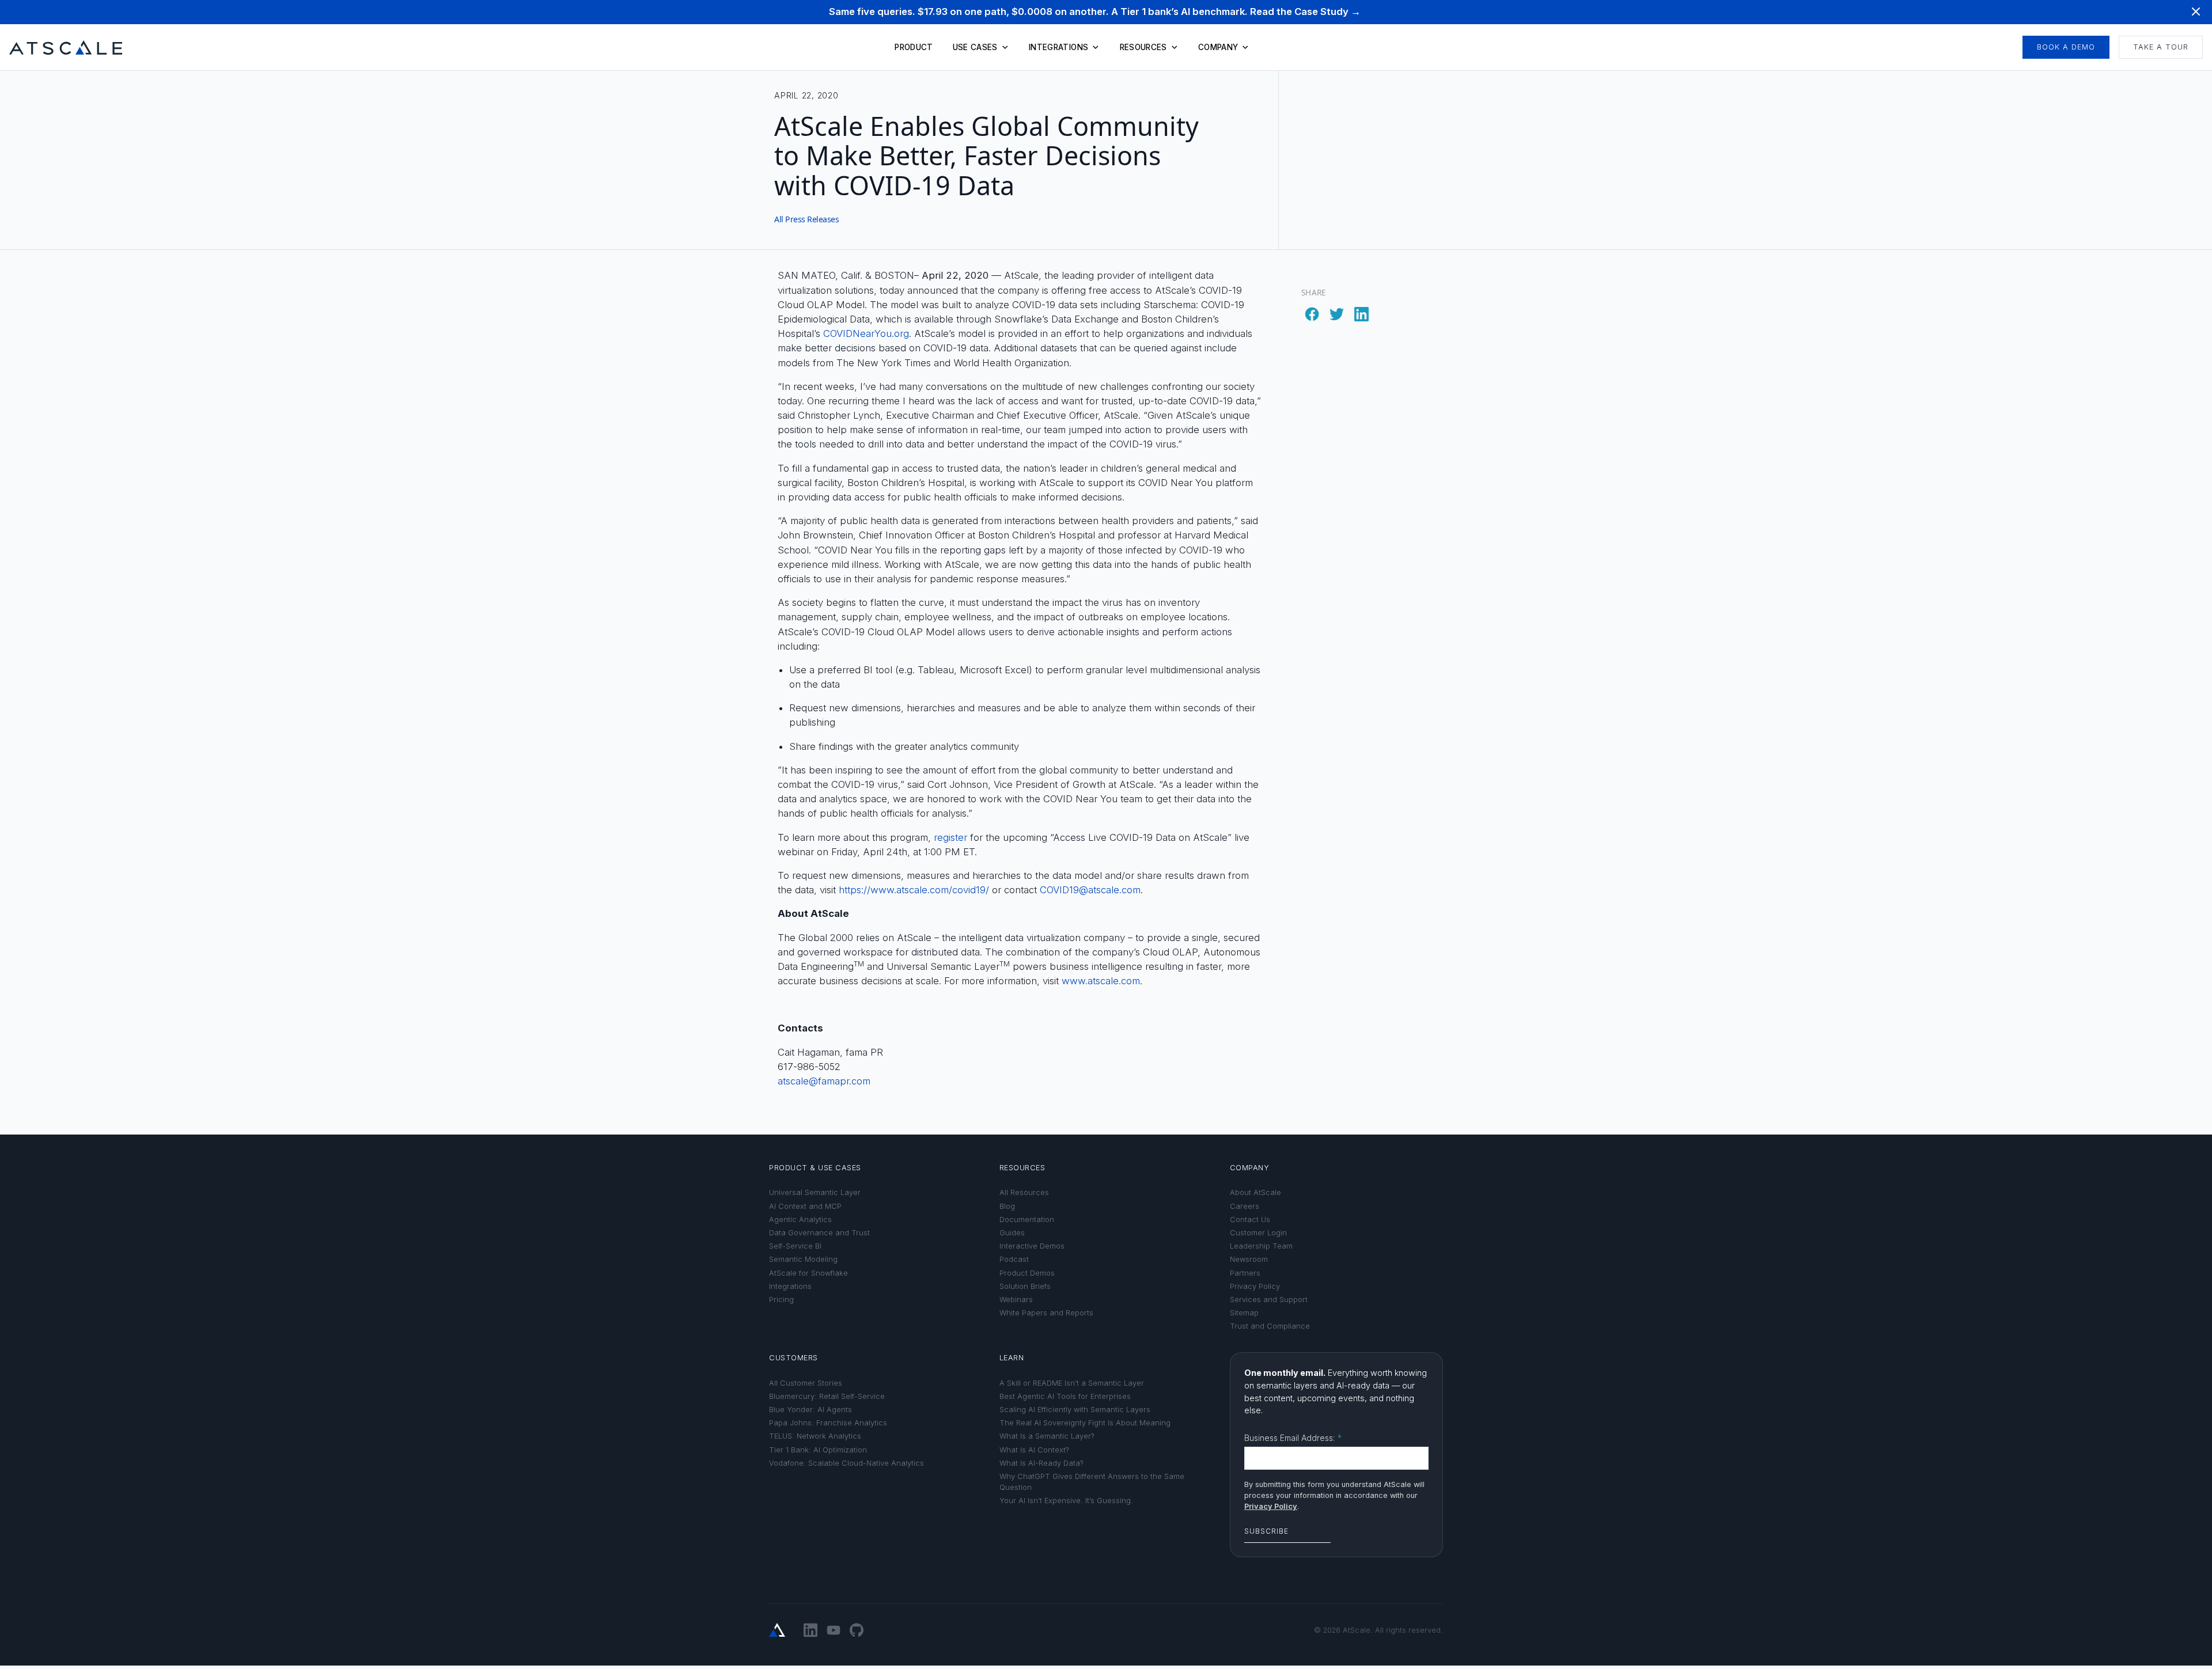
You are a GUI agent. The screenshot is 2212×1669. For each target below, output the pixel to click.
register (950, 837)
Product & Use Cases (815, 1168)
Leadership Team (1261, 1246)
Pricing (781, 1300)
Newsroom (1249, 1259)
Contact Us (1250, 1219)
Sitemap (1244, 1313)
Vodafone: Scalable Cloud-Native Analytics (846, 1463)
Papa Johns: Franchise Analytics (828, 1423)
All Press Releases (806, 219)
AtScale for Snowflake (808, 1273)
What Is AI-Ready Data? (1041, 1463)
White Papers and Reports (1046, 1313)
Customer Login (1258, 1233)
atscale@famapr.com (824, 1081)
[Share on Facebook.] (1314, 311)
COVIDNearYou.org (866, 333)
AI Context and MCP (805, 1206)
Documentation (1027, 1219)
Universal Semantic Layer (815, 1192)
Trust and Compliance (1270, 1326)
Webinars (1016, 1300)
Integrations (1058, 47)
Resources (1143, 47)
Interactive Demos (1032, 1246)
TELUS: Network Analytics (815, 1436)
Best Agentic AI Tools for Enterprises (1065, 1396)
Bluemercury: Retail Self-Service (827, 1396)
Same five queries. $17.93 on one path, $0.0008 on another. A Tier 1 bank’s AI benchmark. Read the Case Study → (1095, 12)
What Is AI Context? (1034, 1450)
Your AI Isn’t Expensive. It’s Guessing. (1066, 1501)
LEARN (1012, 1358)
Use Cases (975, 47)
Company (1218, 47)
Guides (1012, 1233)
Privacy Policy (1255, 1286)
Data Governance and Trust (819, 1233)
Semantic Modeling (803, 1259)
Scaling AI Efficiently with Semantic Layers (1075, 1410)
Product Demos (1027, 1273)
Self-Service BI (795, 1246)
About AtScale (1255, 1192)
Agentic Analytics (800, 1219)
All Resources (1024, 1192)
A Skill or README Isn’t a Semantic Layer (1072, 1383)
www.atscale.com (1101, 981)
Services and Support (1269, 1300)
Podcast (1014, 1259)
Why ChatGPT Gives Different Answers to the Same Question (1092, 1482)
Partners (1245, 1273)
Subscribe (1266, 1531)
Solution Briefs (1025, 1286)
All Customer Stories (806, 1383)
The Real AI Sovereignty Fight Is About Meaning (1085, 1423)
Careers (1245, 1206)
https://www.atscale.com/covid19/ (914, 890)
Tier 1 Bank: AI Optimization (818, 1450)
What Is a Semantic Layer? (1047, 1436)
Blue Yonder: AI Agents (810, 1410)
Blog (1007, 1206)
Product (914, 47)
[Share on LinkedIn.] (1362, 311)
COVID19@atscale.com (1090, 890)
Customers (793, 1358)
